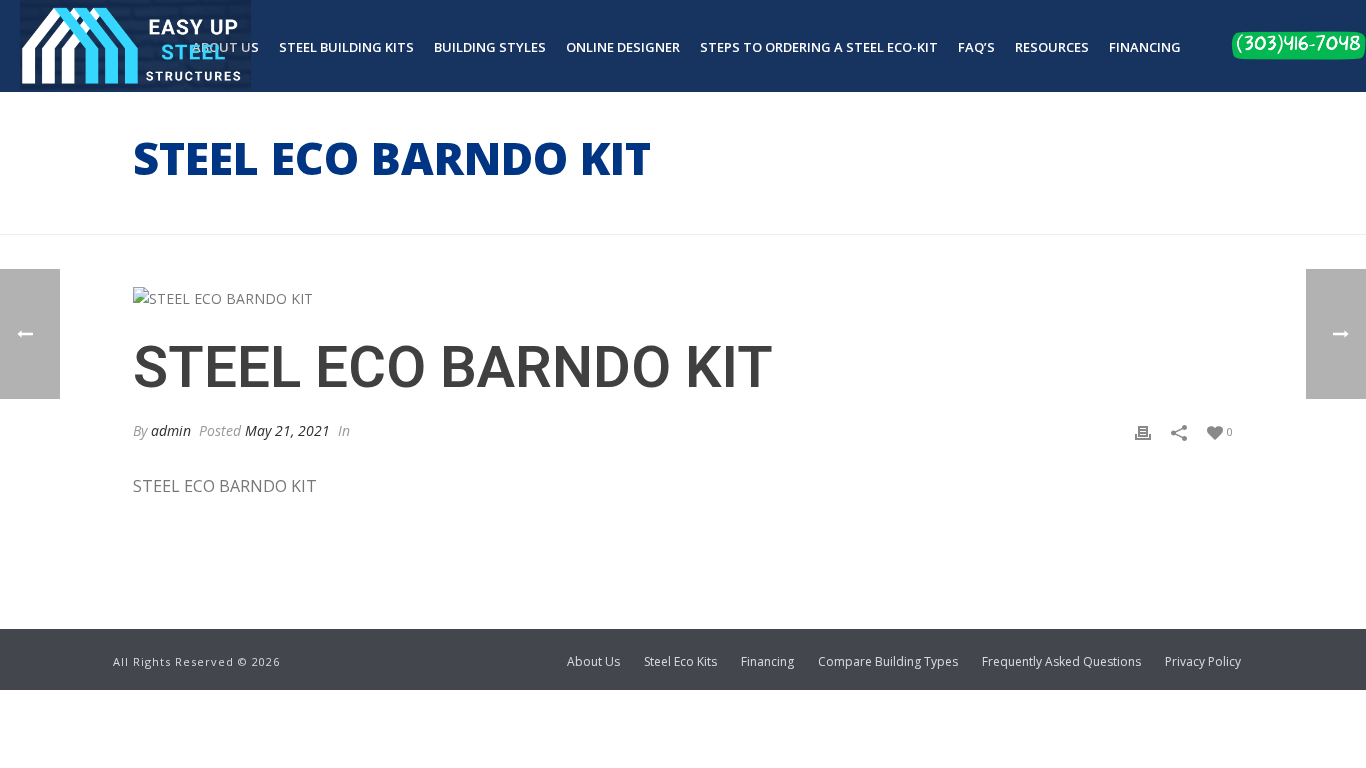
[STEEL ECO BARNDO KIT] (683, 297)
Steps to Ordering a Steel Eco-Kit (819, 47)
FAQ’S (976, 47)
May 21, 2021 (287, 430)
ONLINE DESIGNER (623, 47)
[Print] (1143, 430)
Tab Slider (1028, 215)
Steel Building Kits (346, 47)
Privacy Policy (1203, 662)
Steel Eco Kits (680, 662)
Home (962, 215)
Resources (1052, 47)
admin (171, 430)
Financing (1145, 47)
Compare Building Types (888, 662)
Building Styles (490, 47)
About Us (593, 662)
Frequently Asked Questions (1061, 662)
